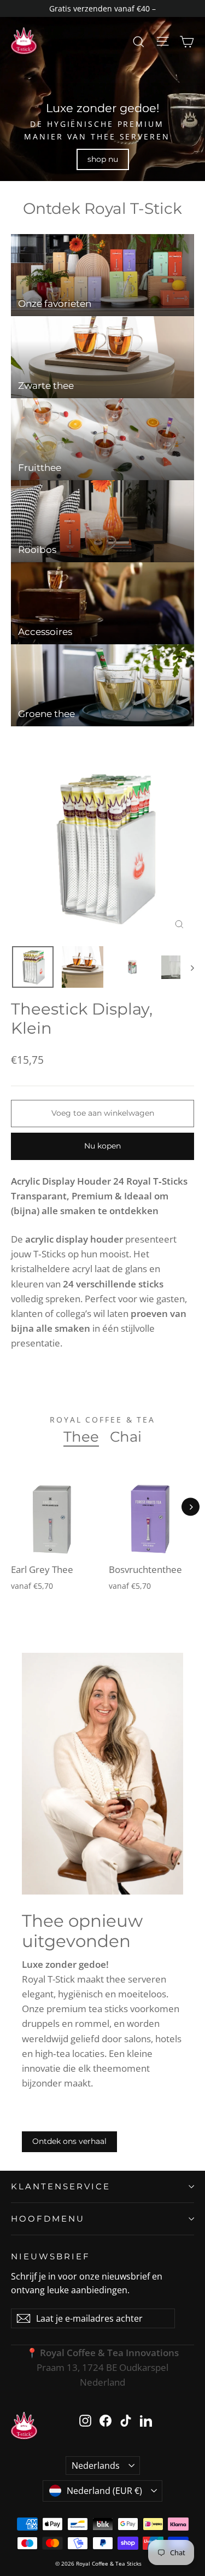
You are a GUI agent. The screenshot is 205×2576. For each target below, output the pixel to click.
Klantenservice (61, 2186)
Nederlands (96, 2466)
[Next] (191, 1507)
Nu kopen (102, 1146)
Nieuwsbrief (51, 2256)
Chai (126, 1437)
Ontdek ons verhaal (69, 2141)
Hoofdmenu (48, 2219)
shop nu (103, 159)
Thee (81, 1437)
